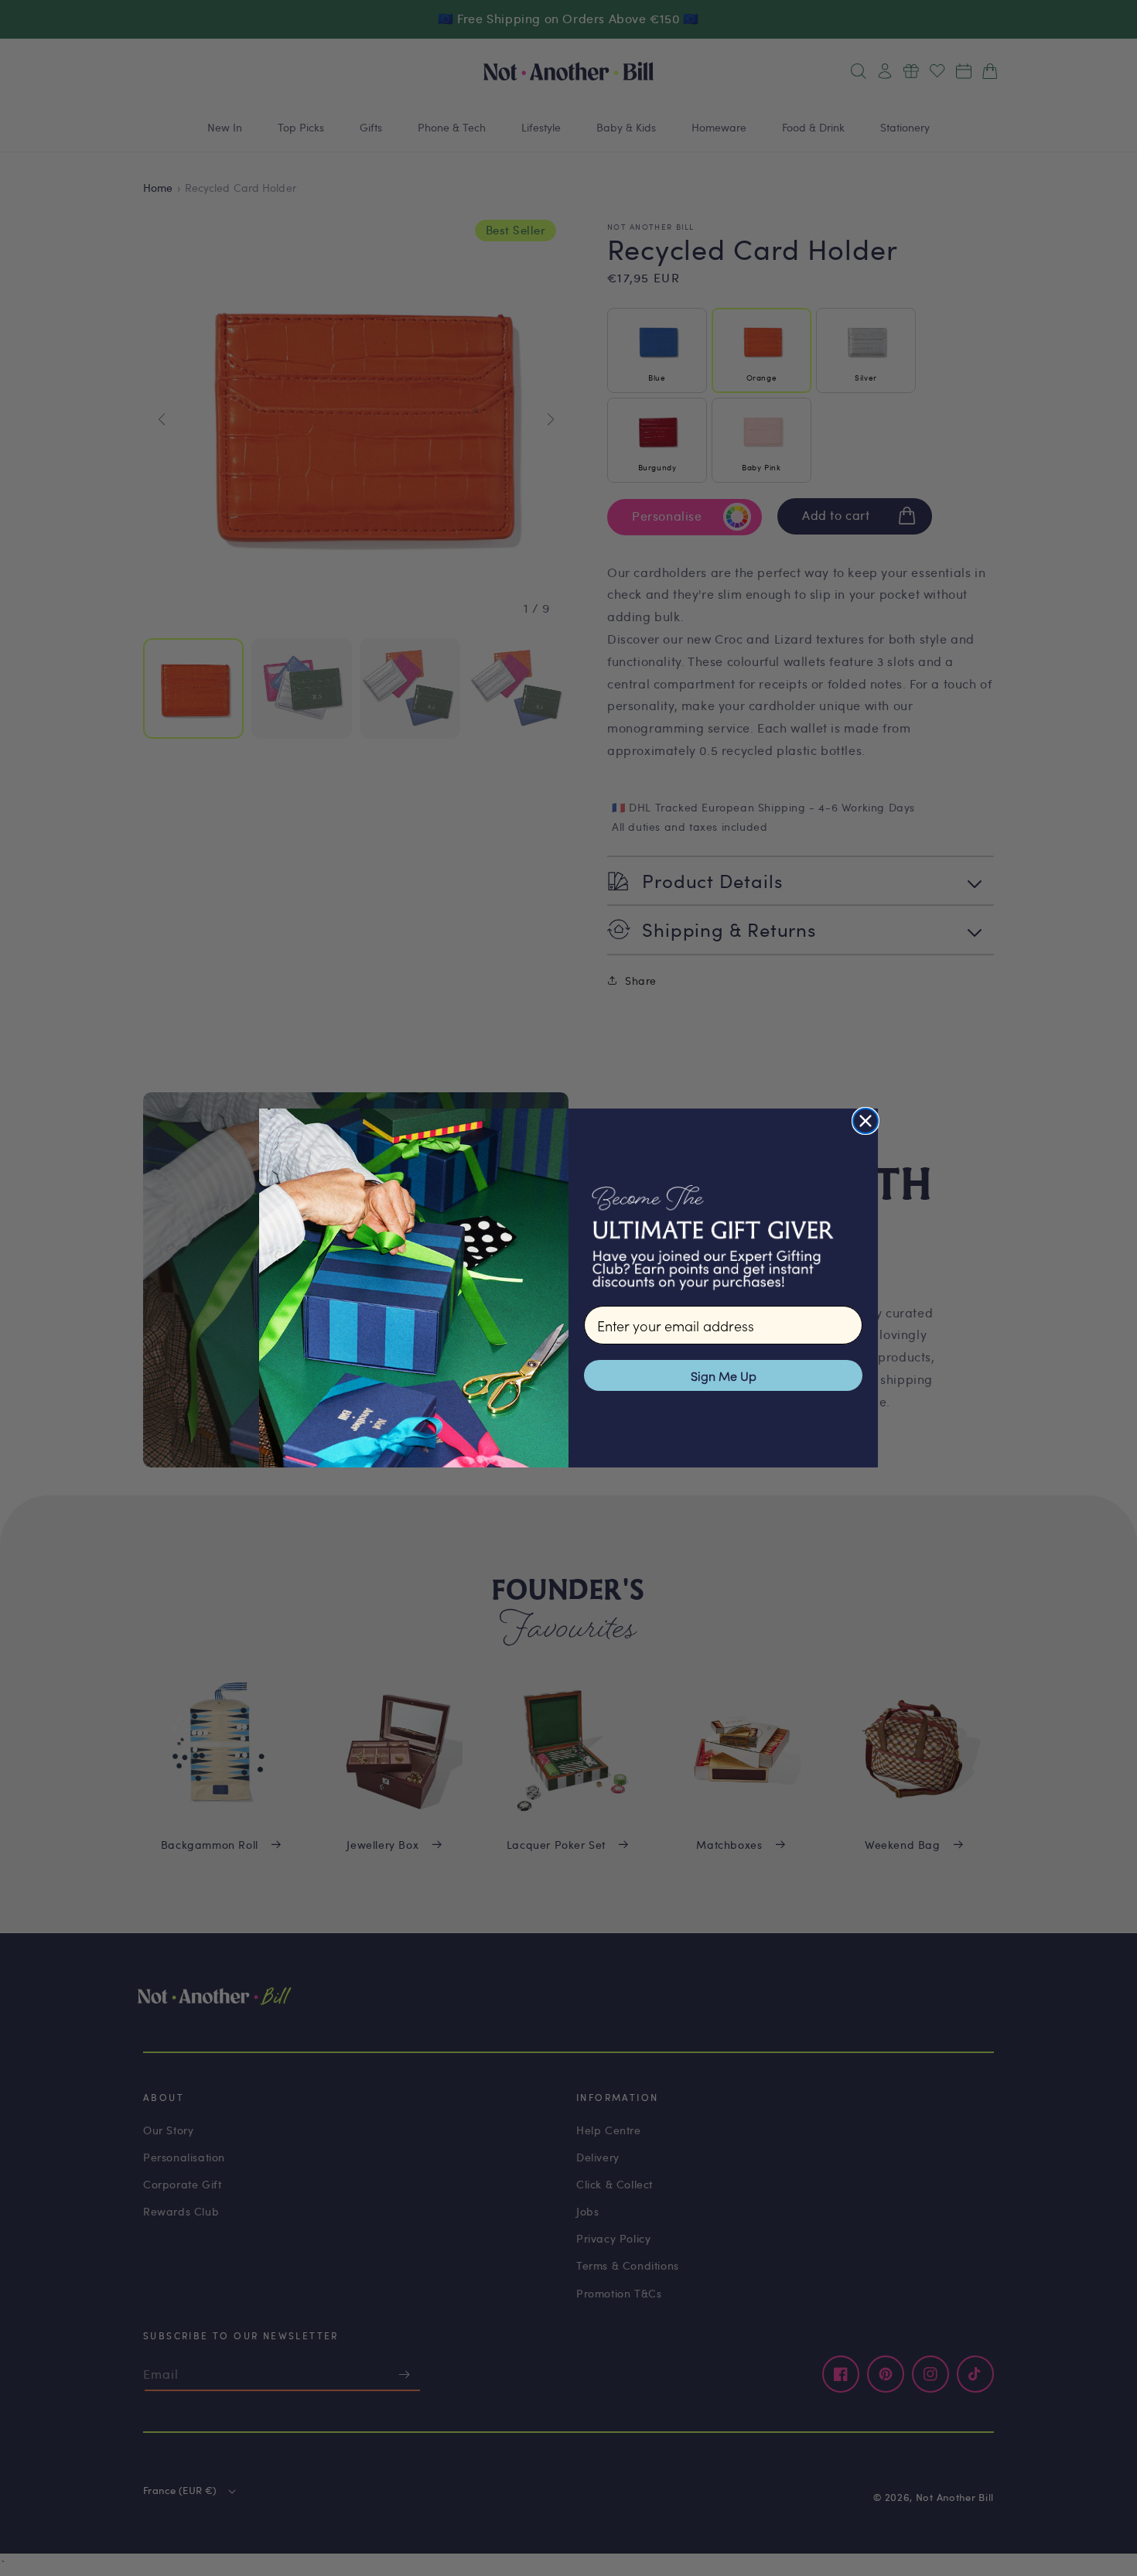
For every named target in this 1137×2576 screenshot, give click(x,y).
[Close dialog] (866, 1121)
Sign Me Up (724, 1375)
